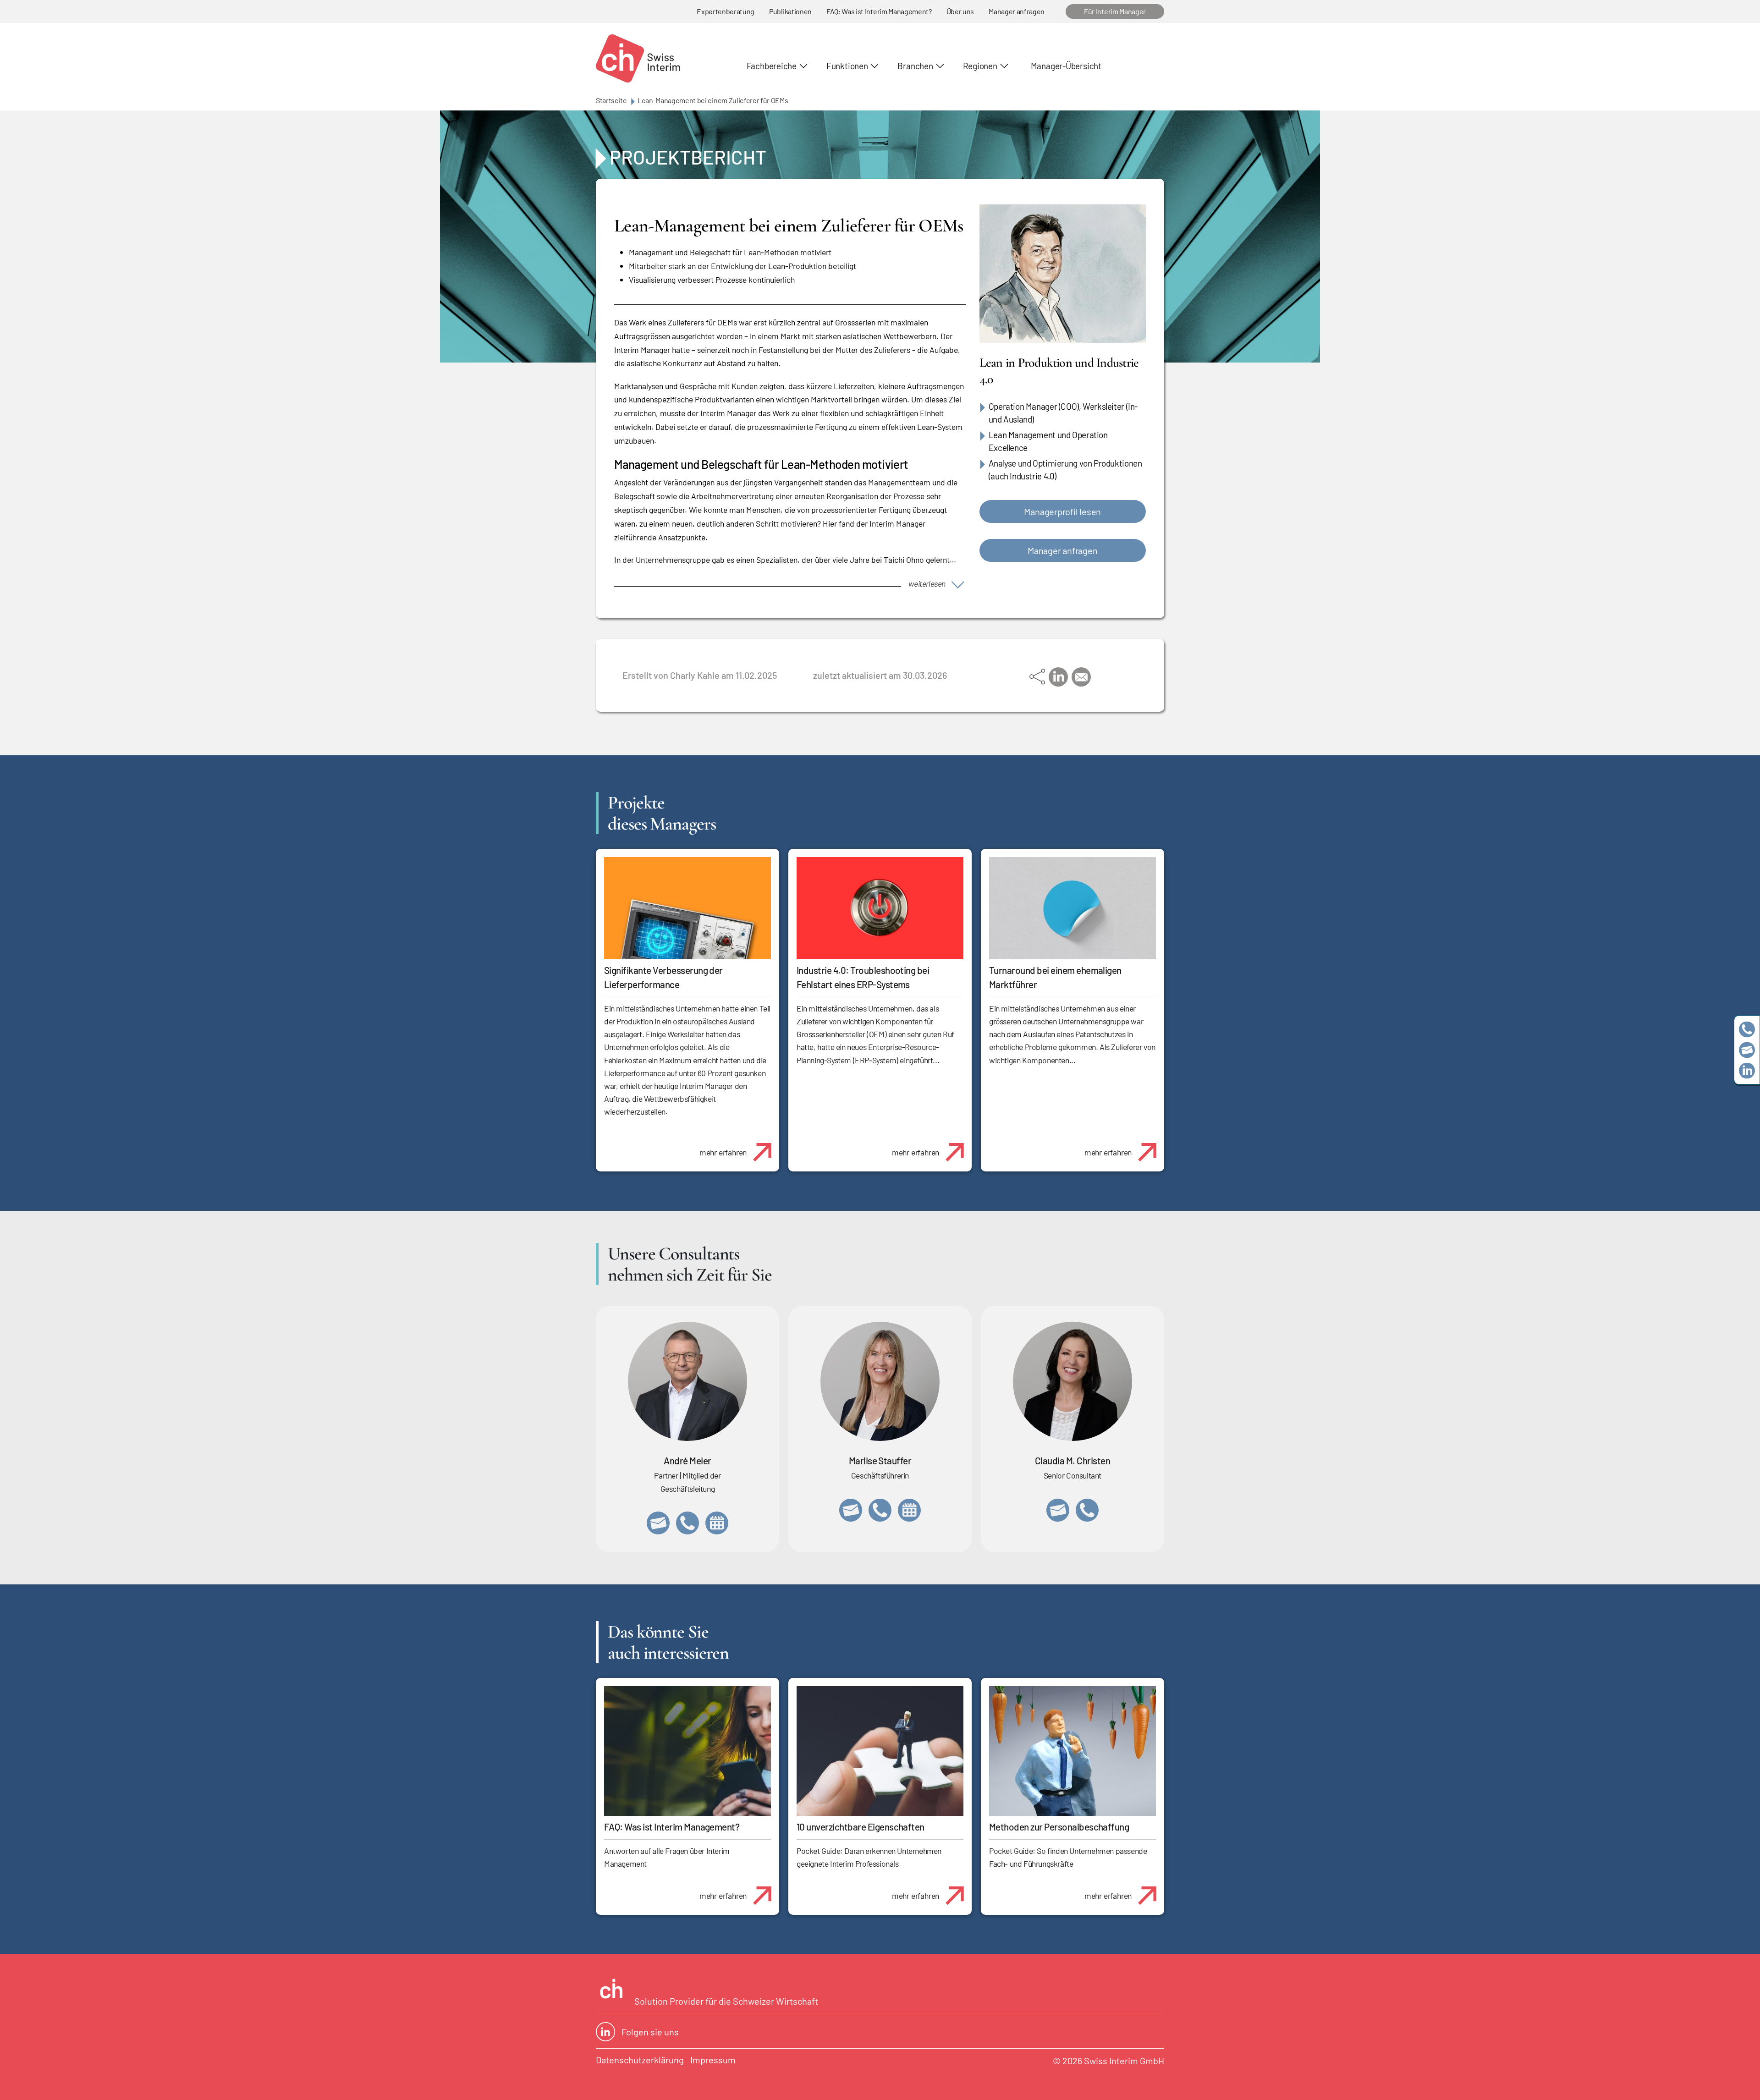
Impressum (713, 2060)
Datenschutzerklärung (640, 2060)
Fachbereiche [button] (772, 66)
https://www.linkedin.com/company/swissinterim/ (1747, 1071)
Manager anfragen (1017, 11)
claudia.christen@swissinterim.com (1058, 1510)
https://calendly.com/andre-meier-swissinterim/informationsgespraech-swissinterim (717, 1523)
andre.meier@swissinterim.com (658, 1523)
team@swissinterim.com (1747, 1050)
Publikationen (790, 11)
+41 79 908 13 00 (880, 1510)
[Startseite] (638, 58)
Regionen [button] (980, 66)
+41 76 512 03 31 (1087, 1510)
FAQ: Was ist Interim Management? (879, 11)
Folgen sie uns (650, 2032)
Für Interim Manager (1115, 11)
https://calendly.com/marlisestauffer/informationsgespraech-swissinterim (909, 1510)
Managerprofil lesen (1062, 511)
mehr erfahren (723, 1152)
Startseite (611, 100)
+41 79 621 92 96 (687, 1523)
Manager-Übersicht (1066, 66)
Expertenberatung (726, 11)
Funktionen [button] (847, 66)
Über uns (960, 11)
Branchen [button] (915, 66)
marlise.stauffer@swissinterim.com (851, 1510)
